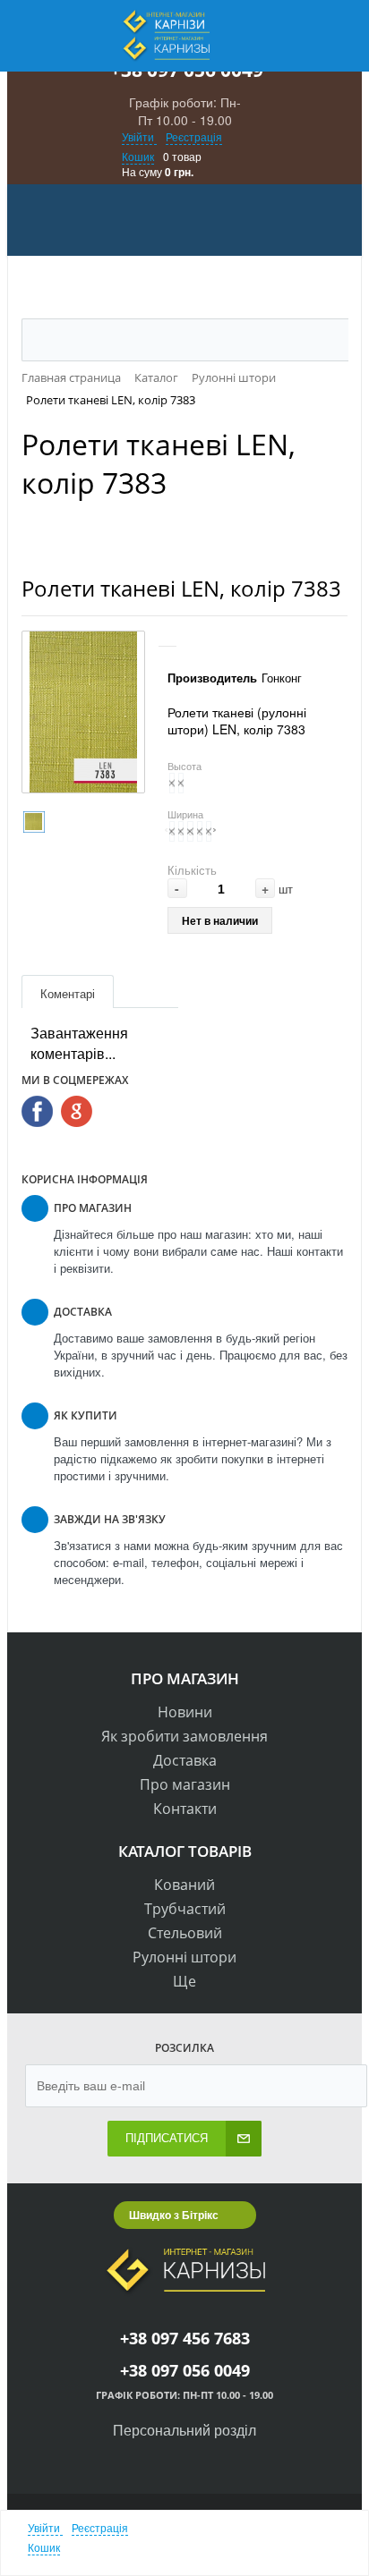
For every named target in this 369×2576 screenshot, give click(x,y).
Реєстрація (194, 136)
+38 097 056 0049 (185, 2370)
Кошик (138, 156)
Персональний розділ (184, 2430)
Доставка (185, 1760)
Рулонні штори (184, 1957)
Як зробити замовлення (184, 1736)
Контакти (185, 1809)
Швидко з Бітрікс (174, 2215)
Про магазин (185, 1784)
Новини (185, 1712)
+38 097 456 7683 (185, 2338)
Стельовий (185, 1933)
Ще (184, 1981)
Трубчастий (185, 1909)
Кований (184, 1885)
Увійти (139, 136)
